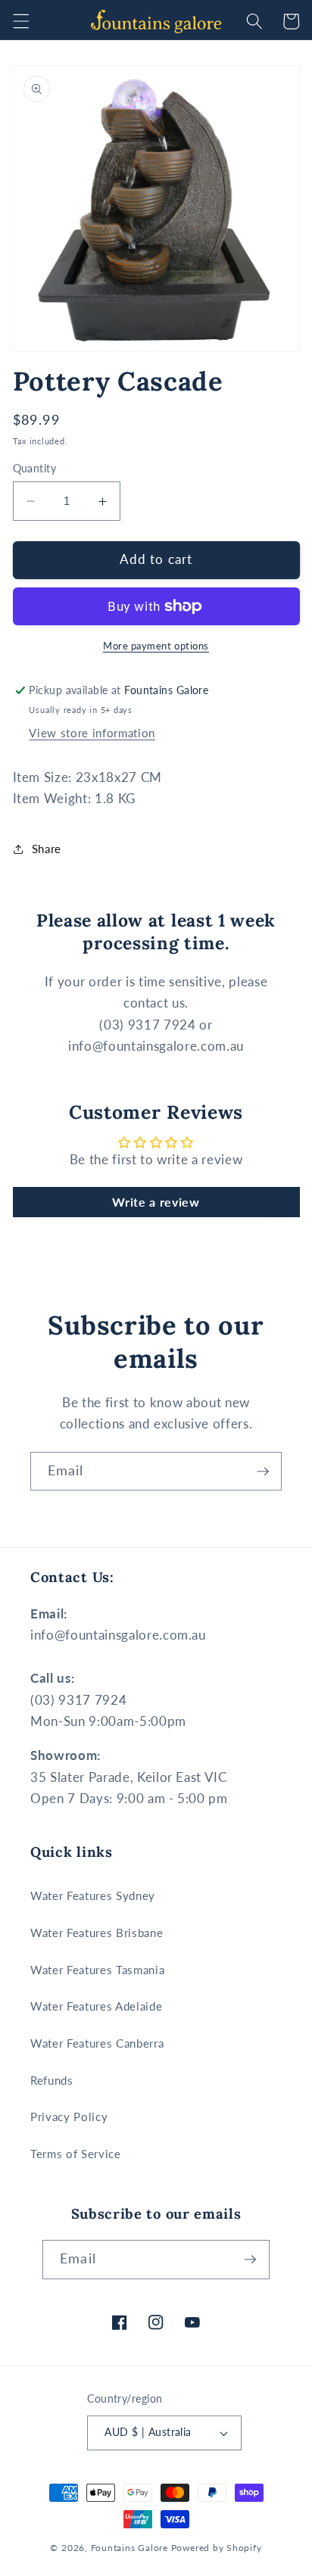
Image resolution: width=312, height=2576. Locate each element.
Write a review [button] (156, 1202)
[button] (20, 21)
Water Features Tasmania (97, 1970)
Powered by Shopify (217, 2548)
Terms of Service (76, 2154)
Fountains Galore (129, 2548)
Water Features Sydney (93, 1895)
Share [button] (47, 849)
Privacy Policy (69, 2117)
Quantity (35, 468)
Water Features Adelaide (96, 2006)
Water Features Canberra (97, 2043)
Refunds (52, 2080)
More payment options (156, 646)
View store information (92, 733)
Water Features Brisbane (97, 1933)
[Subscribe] (263, 1472)
